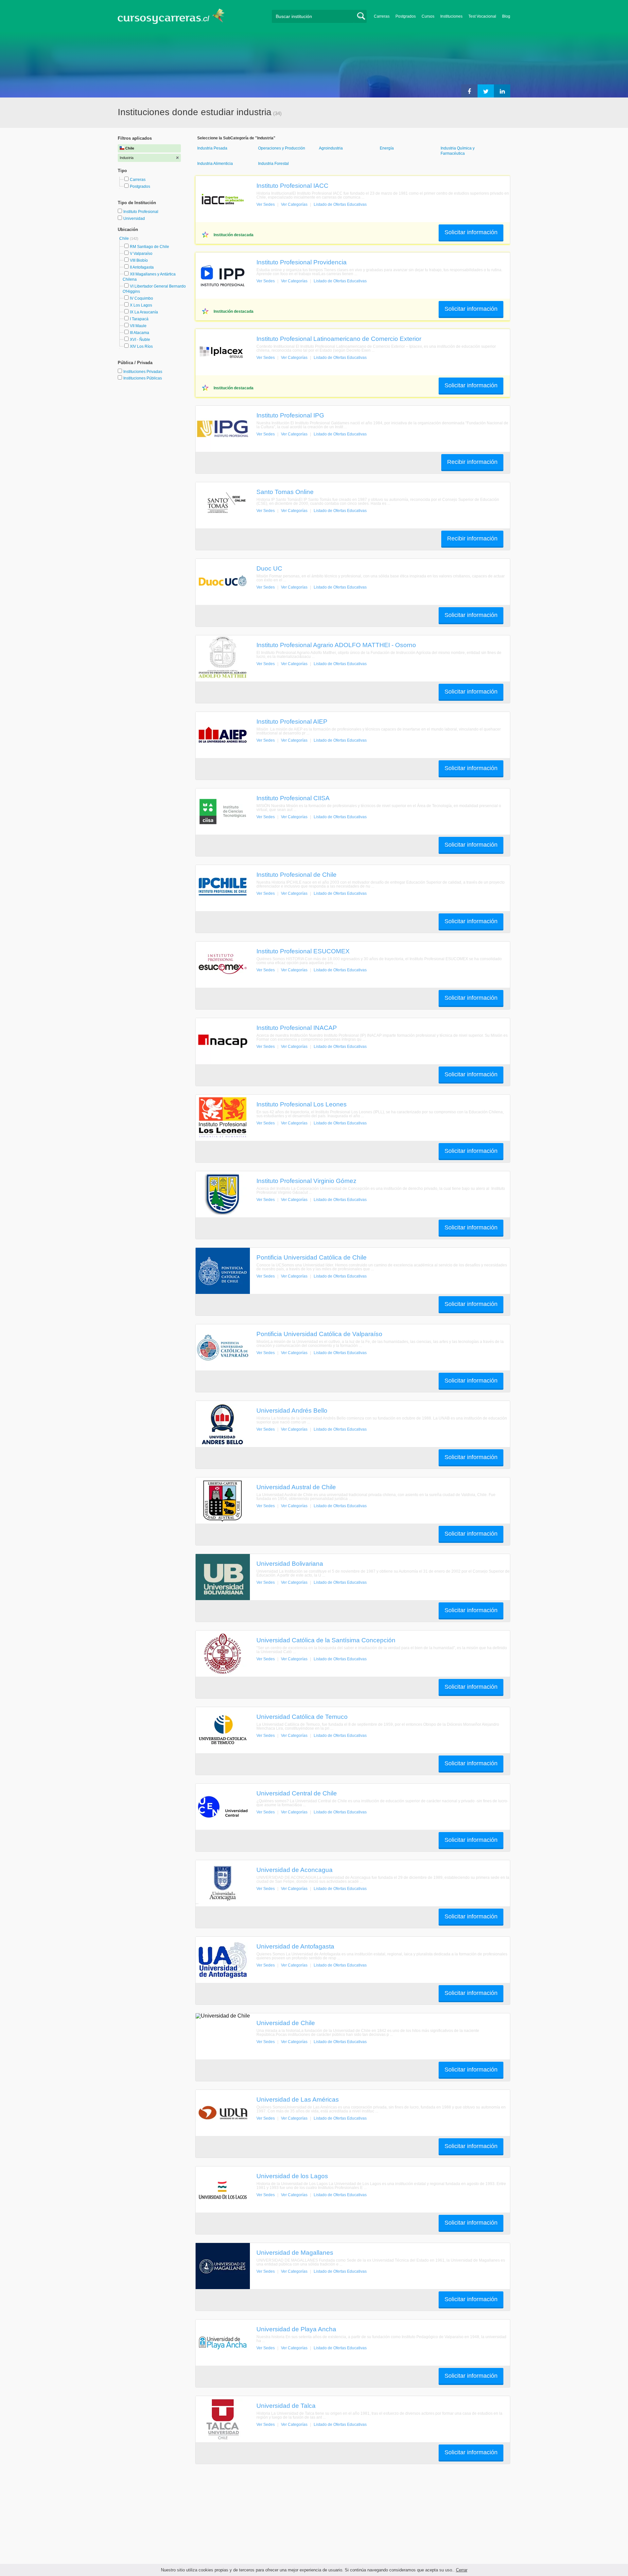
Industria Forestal (273, 164)
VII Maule (138, 326)
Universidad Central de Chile (297, 1793)
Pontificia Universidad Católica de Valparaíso (319, 1334)
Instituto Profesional (141, 212)
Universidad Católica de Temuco (302, 1717)
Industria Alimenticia (215, 164)
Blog (506, 16)
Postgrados (406, 16)
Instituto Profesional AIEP (292, 721)
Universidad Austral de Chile (296, 1487)
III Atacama (140, 333)
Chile (125, 238)
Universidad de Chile (286, 2023)
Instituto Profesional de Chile (297, 874)
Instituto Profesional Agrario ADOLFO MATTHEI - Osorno (336, 645)
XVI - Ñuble (140, 340)
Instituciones (451, 16)
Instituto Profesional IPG (290, 415)
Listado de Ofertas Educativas (340, 204)
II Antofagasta (142, 267)
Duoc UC (269, 568)
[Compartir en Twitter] (486, 91)
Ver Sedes (266, 204)
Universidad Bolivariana (290, 1563)
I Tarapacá (139, 319)
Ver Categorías (294, 204)
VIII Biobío (139, 260)
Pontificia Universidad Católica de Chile (312, 1257)
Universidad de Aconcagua (295, 1870)
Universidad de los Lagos (292, 2176)
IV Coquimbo (141, 298)
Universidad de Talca (286, 2406)
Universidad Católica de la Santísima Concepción (326, 1640)
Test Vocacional (482, 16)
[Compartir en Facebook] (469, 91)
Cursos (428, 16)
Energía (387, 148)
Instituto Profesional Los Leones (302, 1104)
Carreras (382, 16)
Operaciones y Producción (282, 148)
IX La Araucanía (144, 312)
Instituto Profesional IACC (292, 185)
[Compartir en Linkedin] (502, 91)
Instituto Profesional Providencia (302, 262)
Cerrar (462, 2570)
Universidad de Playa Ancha (296, 2329)
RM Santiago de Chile (149, 247)
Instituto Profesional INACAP (297, 1028)
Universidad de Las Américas (298, 2099)
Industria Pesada (212, 148)
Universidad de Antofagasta (295, 1946)
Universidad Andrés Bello (292, 1410)
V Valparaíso (141, 254)
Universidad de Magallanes (295, 2252)
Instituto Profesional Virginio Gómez (306, 1181)
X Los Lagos (141, 305)
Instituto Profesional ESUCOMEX (303, 951)
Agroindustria (331, 148)
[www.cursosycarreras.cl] (175, 16)
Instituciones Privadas (143, 372)
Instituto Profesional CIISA (293, 798)
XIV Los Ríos (141, 346)
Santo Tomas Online (285, 492)
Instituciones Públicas (143, 378)
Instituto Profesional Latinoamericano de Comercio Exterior (339, 339)
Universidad (134, 219)
